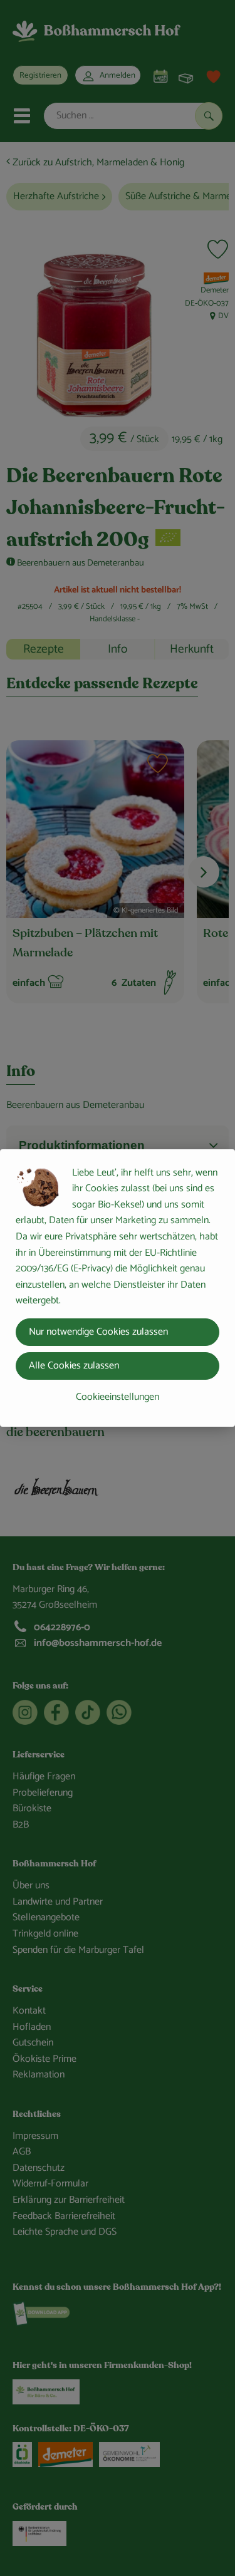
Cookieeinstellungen (118, 1397)
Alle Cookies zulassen (74, 1366)
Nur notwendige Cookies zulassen (98, 1332)
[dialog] (118, 1288)
